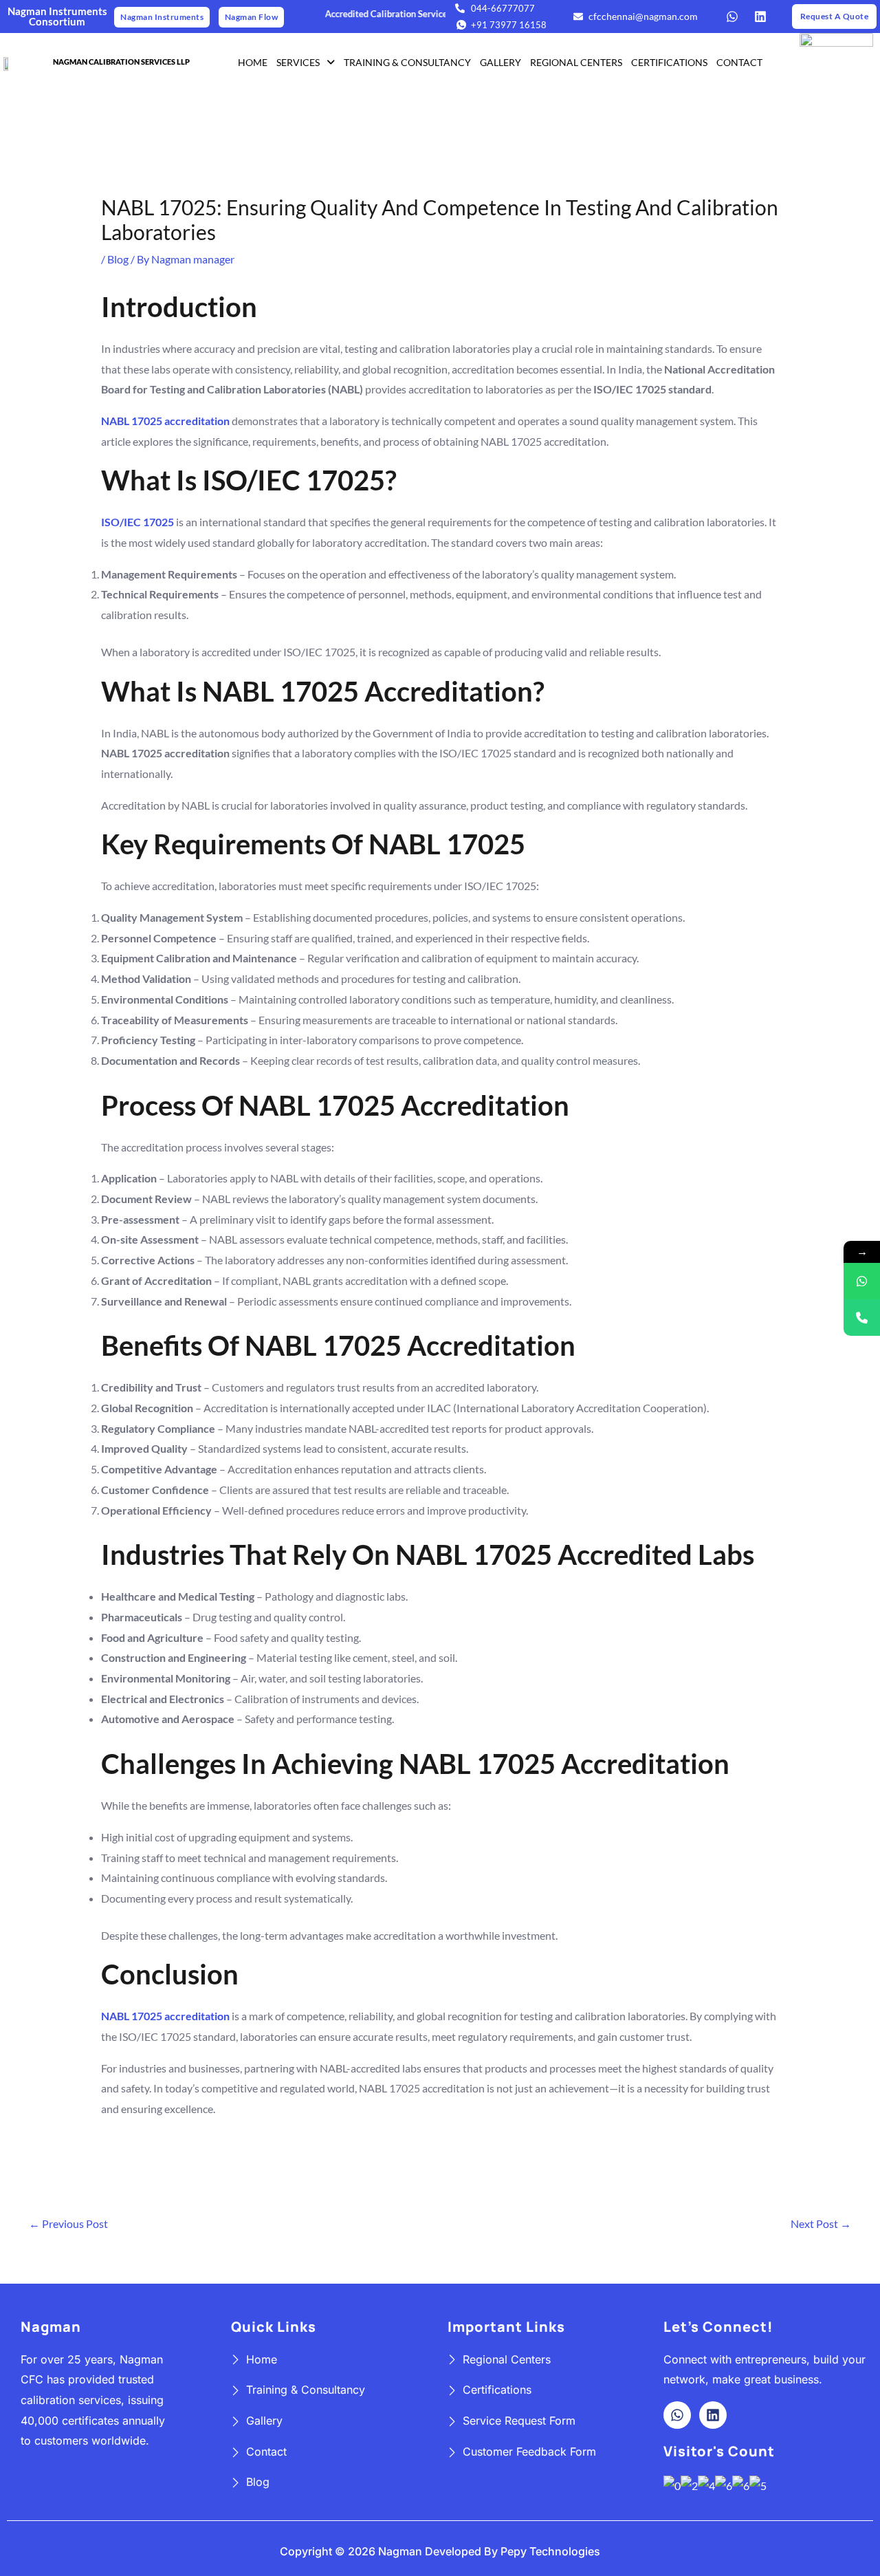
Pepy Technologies (550, 2551)
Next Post (821, 2223)
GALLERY (500, 62)
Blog (118, 259)
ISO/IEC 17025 (137, 522)
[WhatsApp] (862, 1281)
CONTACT (739, 62)
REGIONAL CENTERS (576, 62)
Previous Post (68, 2223)
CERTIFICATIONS (669, 62)
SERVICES (298, 62)
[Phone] (862, 1318)
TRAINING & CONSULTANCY (407, 62)
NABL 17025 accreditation (165, 421)
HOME (253, 62)
